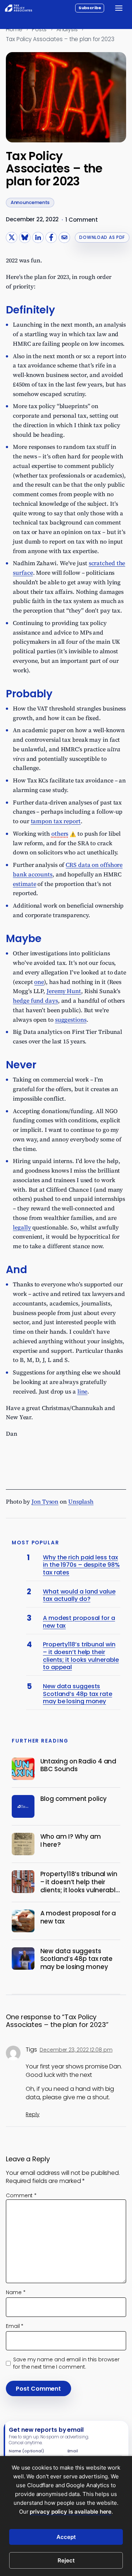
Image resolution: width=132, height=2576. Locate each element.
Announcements (30, 202)
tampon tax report (56, 821)
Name (16, 2292)
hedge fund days (35, 1000)
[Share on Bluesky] (25, 238)
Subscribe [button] (90, 8)
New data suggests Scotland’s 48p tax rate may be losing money (78, 1694)
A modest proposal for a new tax (79, 1622)
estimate (24, 884)
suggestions (71, 1020)
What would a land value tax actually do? (79, 1596)
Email (15, 2326)
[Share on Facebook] (51, 238)
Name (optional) (26, 2451)
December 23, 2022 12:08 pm (76, 2050)
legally (22, 1227)
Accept (66, 2537)
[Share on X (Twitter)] (12, 238)
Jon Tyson (45, 1501)
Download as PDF (102, 237)
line (82, 1391)
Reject (66, 2560)
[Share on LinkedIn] (38, 238)
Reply (33, 2114)
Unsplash (81, 1501)
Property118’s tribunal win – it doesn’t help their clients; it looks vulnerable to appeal (81, 1656)
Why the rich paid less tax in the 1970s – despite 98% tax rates (81, 1565)
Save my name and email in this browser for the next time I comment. (66, 2363)
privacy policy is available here (71, 2512)
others (60, 833)
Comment (21, 2195)
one (39, 982)
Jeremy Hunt (64, 991)
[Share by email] (64, 238)
